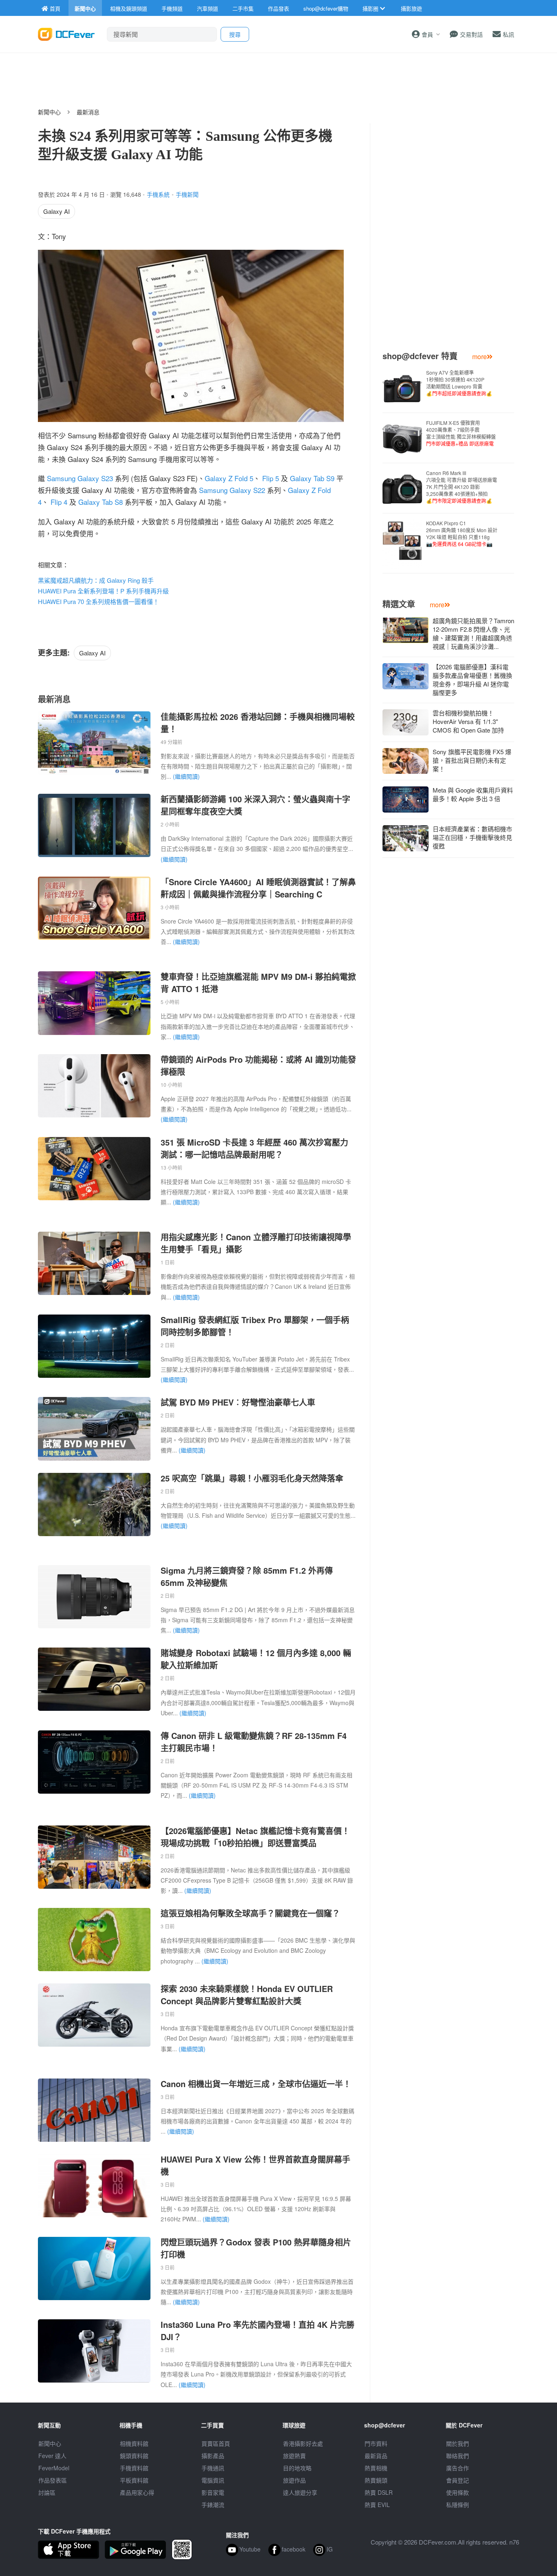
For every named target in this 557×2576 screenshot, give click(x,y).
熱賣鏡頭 (376, 2480)
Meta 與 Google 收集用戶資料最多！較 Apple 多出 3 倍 (473, 794)
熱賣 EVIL (377, 2505)
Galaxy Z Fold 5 (229, 478)
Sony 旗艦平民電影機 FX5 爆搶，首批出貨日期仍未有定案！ (472, 760)
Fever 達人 (52, 2456)
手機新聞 (187, 194)
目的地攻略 (297, 2468)
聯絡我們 (458, 2456)
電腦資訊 (213, 2480)
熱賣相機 (376, 2468)
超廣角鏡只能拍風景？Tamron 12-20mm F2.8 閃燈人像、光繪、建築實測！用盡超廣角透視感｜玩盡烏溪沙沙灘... (473, 633)
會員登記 (458, 2480)
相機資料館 (134, 2443)
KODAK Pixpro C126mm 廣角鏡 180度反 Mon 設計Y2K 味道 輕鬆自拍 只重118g (462, 533)
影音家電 (213, 2492)
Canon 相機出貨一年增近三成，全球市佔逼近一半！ (256, 2084)
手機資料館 (134, 2468)
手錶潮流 (213, 2505)
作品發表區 (53, 2480)
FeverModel (54, 2468)
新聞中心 (49, 112)
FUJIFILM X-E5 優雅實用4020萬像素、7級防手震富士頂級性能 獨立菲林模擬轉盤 (461, 433)
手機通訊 (213, 2468)
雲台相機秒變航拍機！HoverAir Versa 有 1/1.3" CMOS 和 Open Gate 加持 (468, 721)
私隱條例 (458, 2505)
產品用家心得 (137, 2492)
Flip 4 (59, 502)
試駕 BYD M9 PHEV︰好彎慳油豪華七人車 (238, 1402)
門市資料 (376, 2443)
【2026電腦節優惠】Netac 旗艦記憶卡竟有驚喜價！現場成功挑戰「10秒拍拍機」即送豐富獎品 (255, 1837)
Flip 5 (271, 478)
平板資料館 (134, 2480)
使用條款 (458, 2492)
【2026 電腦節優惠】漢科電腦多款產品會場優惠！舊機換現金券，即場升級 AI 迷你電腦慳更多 (472, 680)
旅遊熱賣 (294, 2456)
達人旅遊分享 (300, 2492)
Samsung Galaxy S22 (232, 490)
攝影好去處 (303, 2443)
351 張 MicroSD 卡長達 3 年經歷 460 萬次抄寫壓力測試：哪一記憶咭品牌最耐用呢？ (254, 1148)
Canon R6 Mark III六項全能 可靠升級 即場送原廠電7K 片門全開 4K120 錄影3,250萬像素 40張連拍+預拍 (462, 487)
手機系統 (158, 194)
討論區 (47, 2492)
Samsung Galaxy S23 (80, 478)
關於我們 (458, 2443)
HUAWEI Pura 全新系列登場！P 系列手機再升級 (103, 591)
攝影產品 (213, 2456)
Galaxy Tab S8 (101, 502)
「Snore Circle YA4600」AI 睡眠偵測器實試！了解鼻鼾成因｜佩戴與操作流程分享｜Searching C (258, 888)
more (480, 356)
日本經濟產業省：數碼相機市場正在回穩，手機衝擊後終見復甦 (472, 837)
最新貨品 (376, 2456)
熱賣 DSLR (379, 2492)
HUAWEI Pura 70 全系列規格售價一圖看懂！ (98, 601)
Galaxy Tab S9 (312, 478)
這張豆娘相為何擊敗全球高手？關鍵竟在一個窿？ (250, 1913)
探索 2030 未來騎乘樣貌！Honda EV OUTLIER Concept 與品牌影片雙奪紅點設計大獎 (247, 1995)
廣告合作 (458, 2468)
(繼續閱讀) (186, 776)
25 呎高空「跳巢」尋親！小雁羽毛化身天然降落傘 (252, 1478)
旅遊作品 (294, 2480)
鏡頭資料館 (134, 2456)
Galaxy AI (56, 211)
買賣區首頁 (216, 2443)
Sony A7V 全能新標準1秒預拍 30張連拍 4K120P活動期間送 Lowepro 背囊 (459, 383)
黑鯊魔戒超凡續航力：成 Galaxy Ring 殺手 (96, 580)
